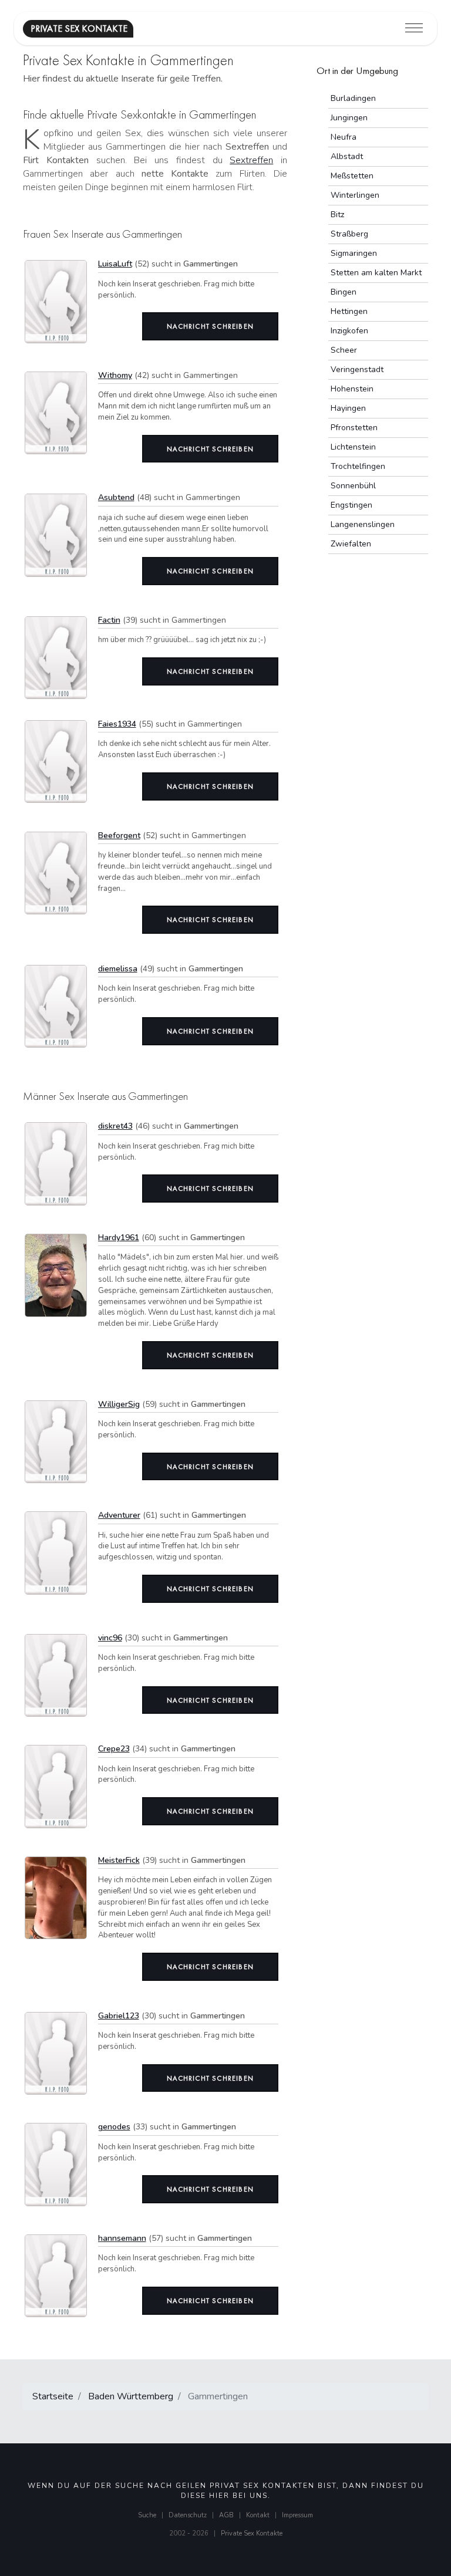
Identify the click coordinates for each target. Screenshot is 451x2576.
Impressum (297, 2515)
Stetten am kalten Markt (376, 273)
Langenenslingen (363, 524)
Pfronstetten (354, 428)
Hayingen (348, 408)
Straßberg (349, 234)
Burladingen (353, 98)
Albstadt (347, 156)
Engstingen (351, 505)
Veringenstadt (357, 369)
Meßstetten (352, 176)
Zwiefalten (351, 544)
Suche (147, 2515)
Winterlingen (355, 195)
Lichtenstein (353, 447)
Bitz (337, 215)
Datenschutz (188, 2515)
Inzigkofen (349, 331)
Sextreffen (251, 160)
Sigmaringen (354, 253)
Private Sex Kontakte (252, 2533)
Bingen (344, 292)
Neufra (344, 137)
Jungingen (349, 118)
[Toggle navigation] (414, 28)
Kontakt (258, 2515)
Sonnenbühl (353, 486)
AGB (226, 2515)
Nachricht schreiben (210, 326)
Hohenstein (352, 389)
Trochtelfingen (358, 466)
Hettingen (349, 311)
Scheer (344, 350)
